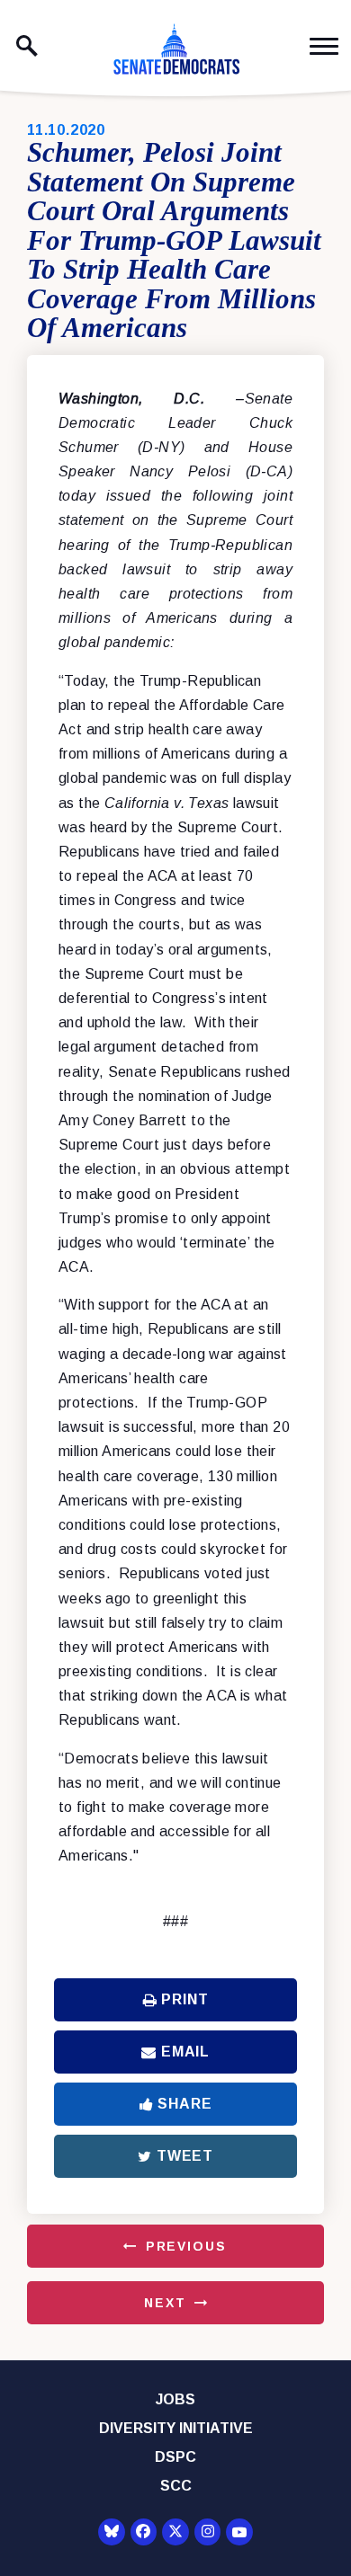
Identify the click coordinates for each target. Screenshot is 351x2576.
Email (185, 2052)
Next (165, 2303)
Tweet (185, 2156)
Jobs (175, 2399)
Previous (186, 2246)
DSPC (175, 2457)
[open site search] (27, 46)
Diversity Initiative (176, 2428)
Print (184, 1999)
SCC (176, 2486)
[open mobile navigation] (324, 46)
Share (184, 2104)
